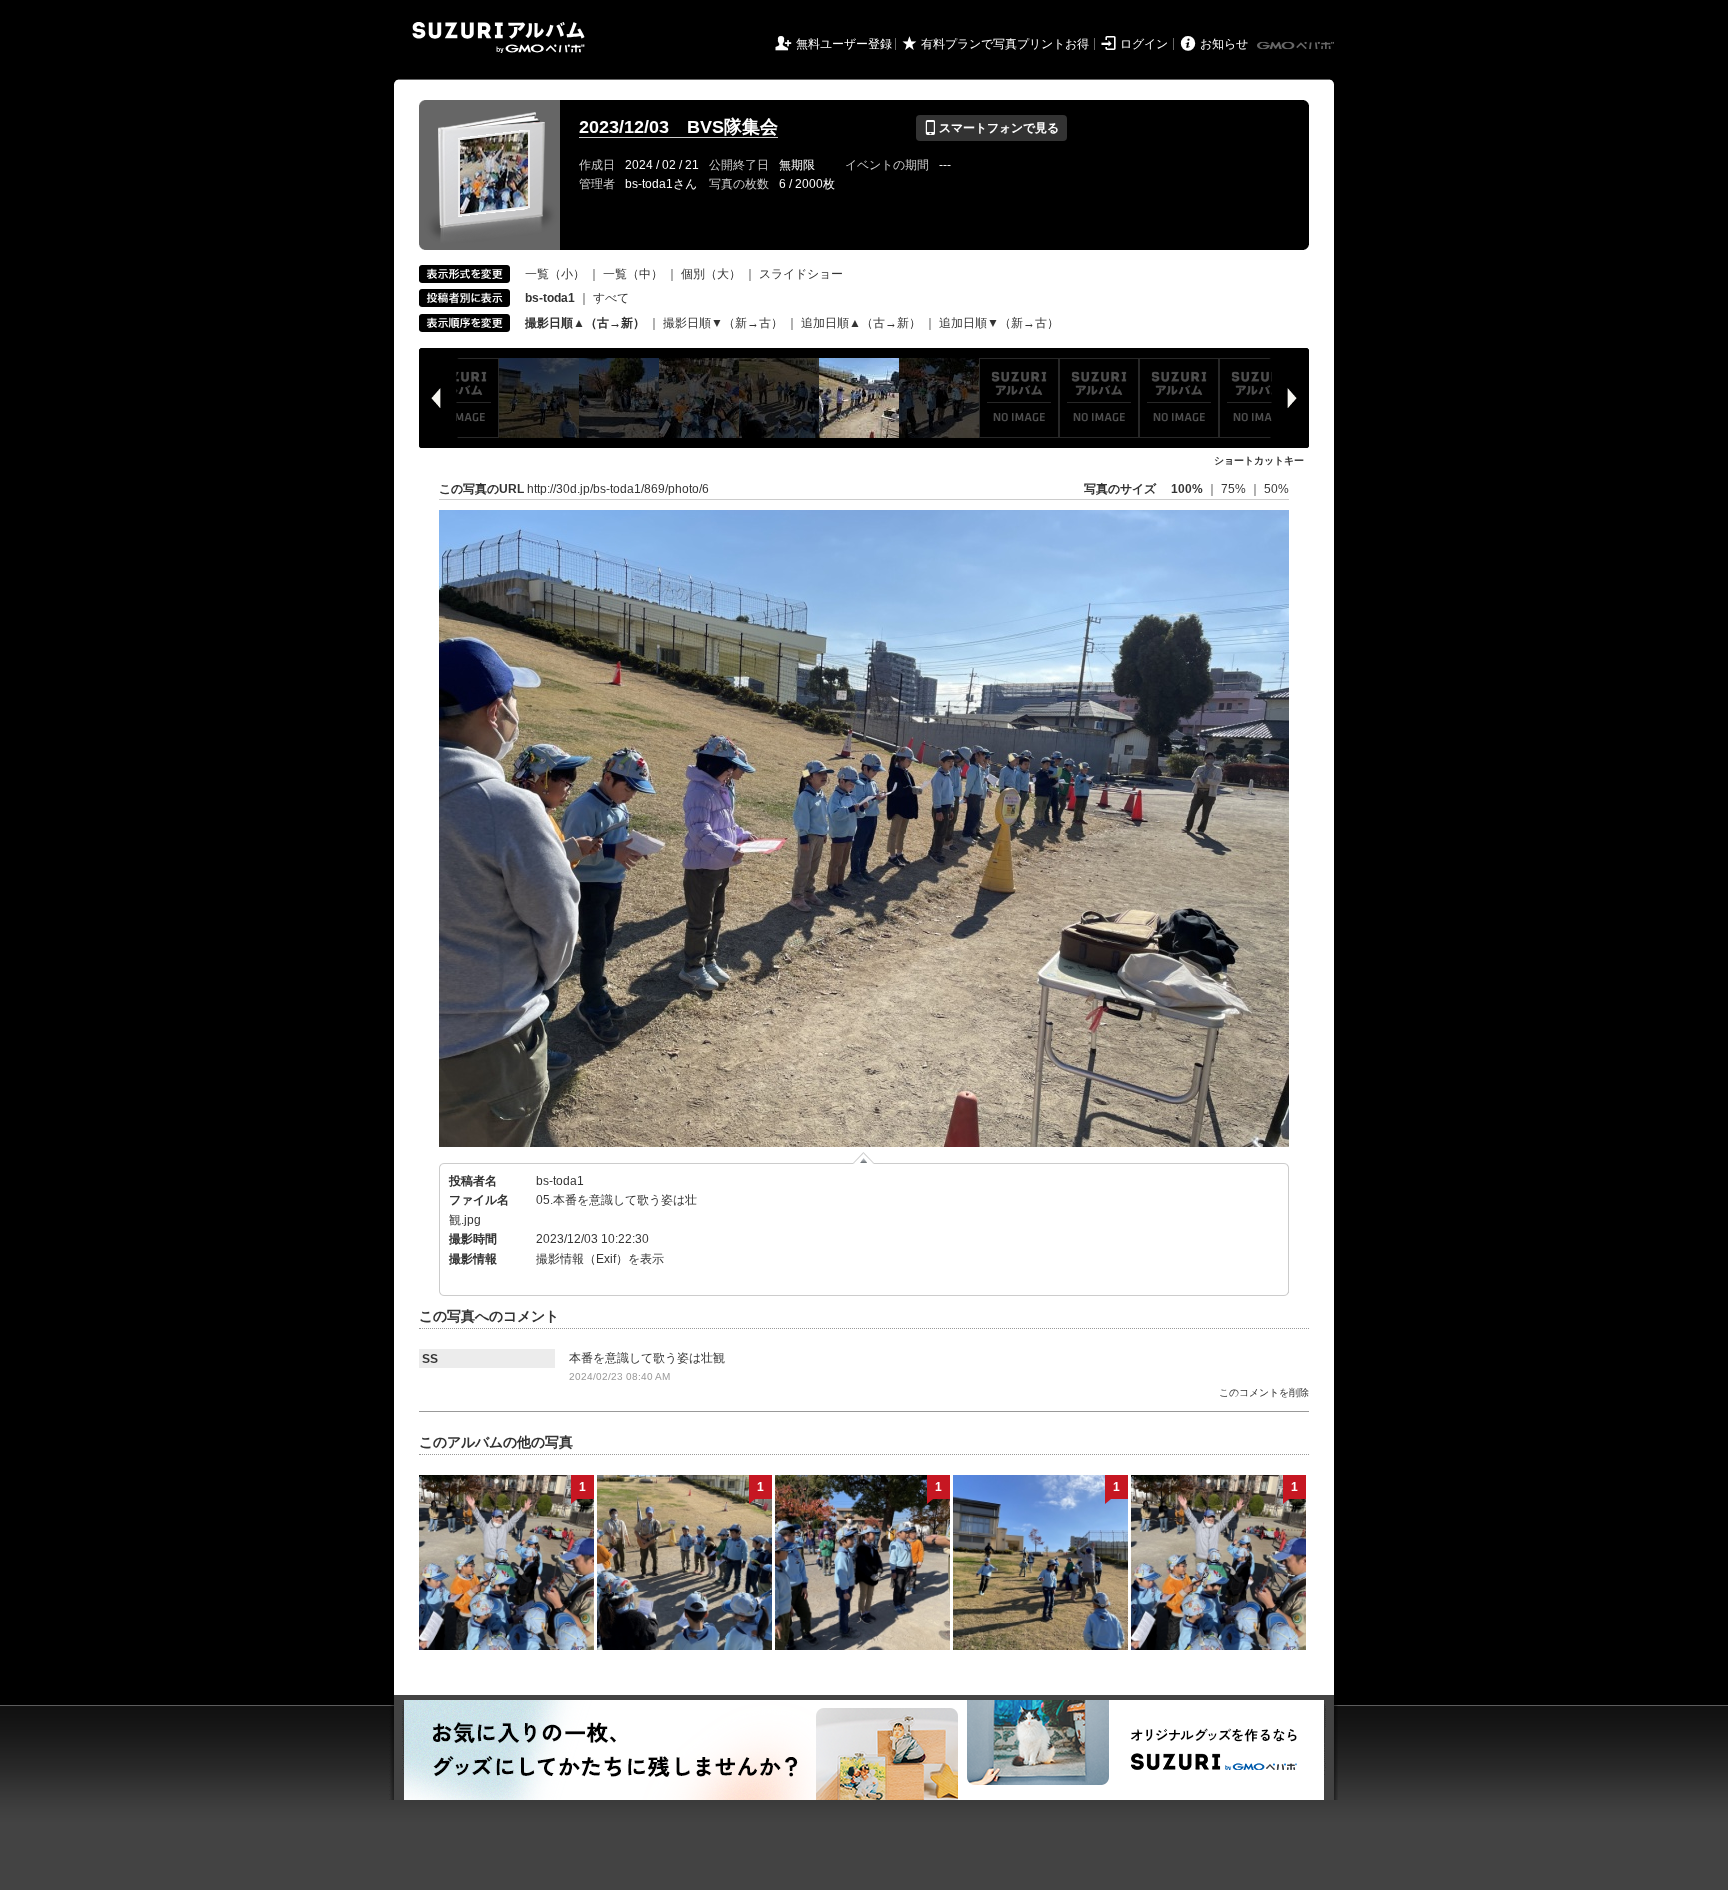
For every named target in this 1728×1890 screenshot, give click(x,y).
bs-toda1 (560, 1181)
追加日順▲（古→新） (861, 323)
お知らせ (1224, 44)
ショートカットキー (1259, 460)
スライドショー (801, 274)
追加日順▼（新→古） (999, 323)
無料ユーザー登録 (844, 44)
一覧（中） (633, 274)
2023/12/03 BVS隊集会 (678, 127)
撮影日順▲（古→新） (585, 323)
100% (1187, 489)
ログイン (1144, 44)
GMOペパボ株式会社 (1297, 46)
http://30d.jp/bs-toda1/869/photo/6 (618, 489)
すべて (611, 298)
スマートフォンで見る (991, 128)
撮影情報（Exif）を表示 (600, 1259)
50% (1276, 489)
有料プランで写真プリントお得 (1005, 44)
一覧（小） (555, 274)
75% (1235, 489)
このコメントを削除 (1264, 1392)
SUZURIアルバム (498, 37)
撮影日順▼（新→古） (723, 323)
